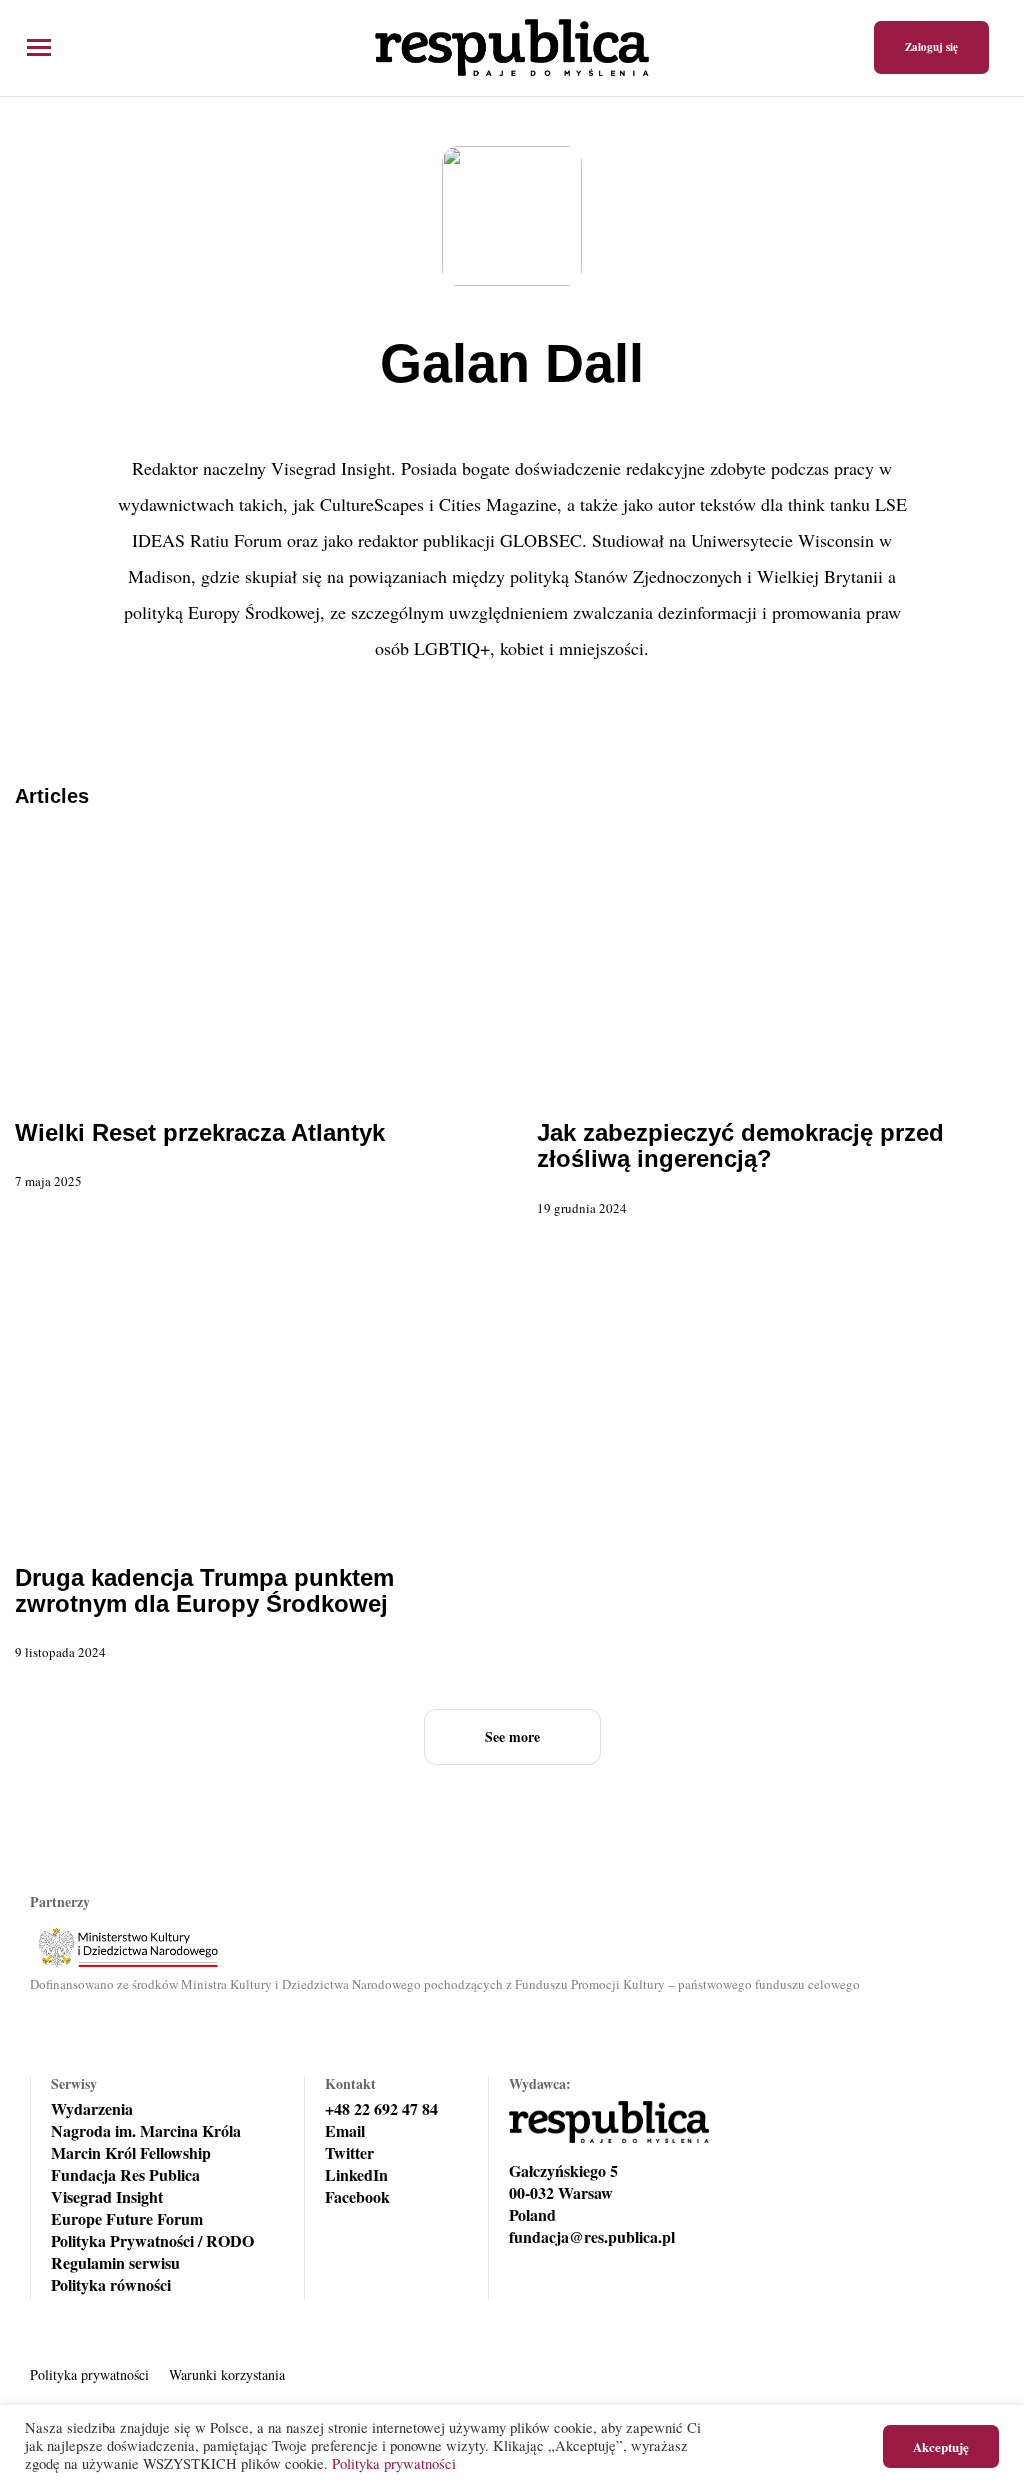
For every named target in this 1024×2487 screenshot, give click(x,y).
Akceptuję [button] (941, 2446)
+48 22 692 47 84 (381, 2109)
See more (512, 1736)
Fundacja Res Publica (125, 2175)
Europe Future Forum (127, 2219)
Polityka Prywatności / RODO (152, 2241)
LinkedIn (356, 2175)
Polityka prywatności (89, 2374)
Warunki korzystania (227, 2374)
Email (345, 2131)
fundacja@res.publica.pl (592, 2237)
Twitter (349, 2153)
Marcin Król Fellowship (131, 2153)
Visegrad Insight (107, 2197)
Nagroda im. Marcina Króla (146, 2131)
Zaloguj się (931, 47)
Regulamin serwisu (115, 2263)
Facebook (357, 2197)
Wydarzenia (92, 2109)
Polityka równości (111, 2285)
